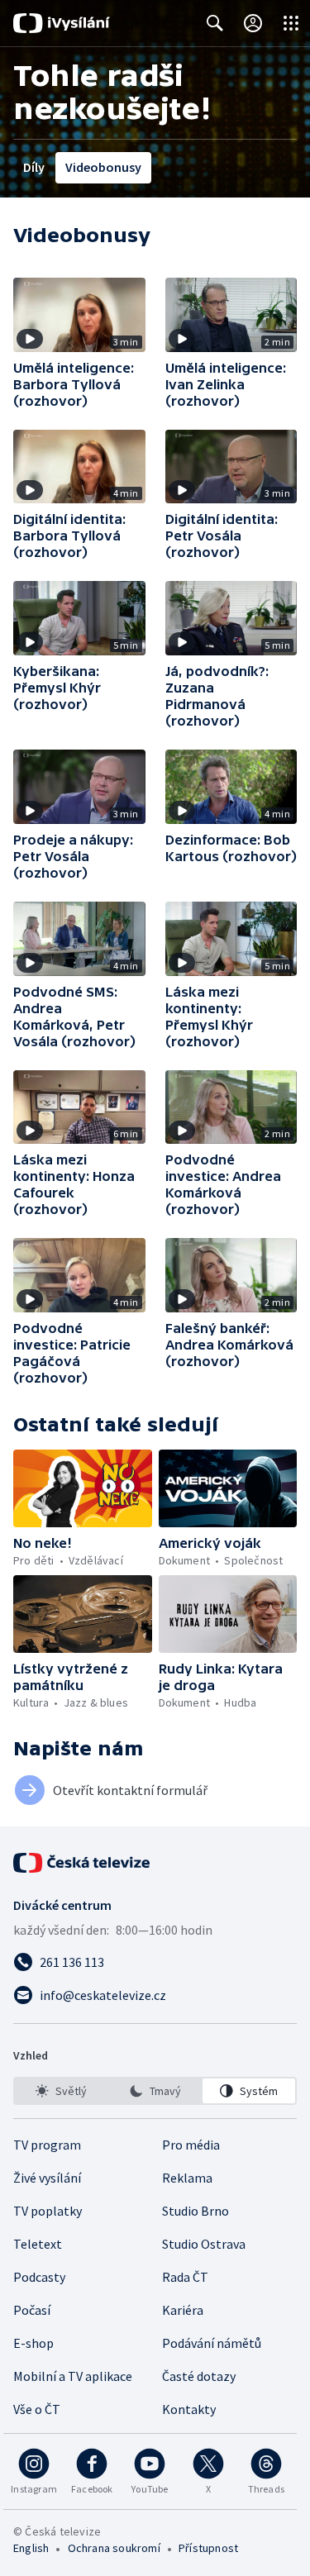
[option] (61, 2091)
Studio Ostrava (204, 2244)
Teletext (38, 2244)
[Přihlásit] (253, 23)
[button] (79, 315)
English (31, 2548)
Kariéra (183, 2310)
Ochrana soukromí (114, 2548)
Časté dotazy (199, 2376)
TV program (47, 2145)
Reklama (187, 2178)
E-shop (33, 2343)
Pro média (191, 2145)
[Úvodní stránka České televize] (83, 1863)
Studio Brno (196, 2211)
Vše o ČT (37, 2409)
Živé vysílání (47, 2178)
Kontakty (189, 2409)
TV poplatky (48, 2211)
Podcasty (39, 2277)
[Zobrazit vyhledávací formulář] (215, 23)
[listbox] (155, 2091)
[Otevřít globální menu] (291, 23)
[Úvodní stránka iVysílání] (62, 23)
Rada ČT (185, 2277)
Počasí (32, 2310)
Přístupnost (208, 2548)
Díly (34, 167)
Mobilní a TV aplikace (73, 2376)
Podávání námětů (212, 2343)
